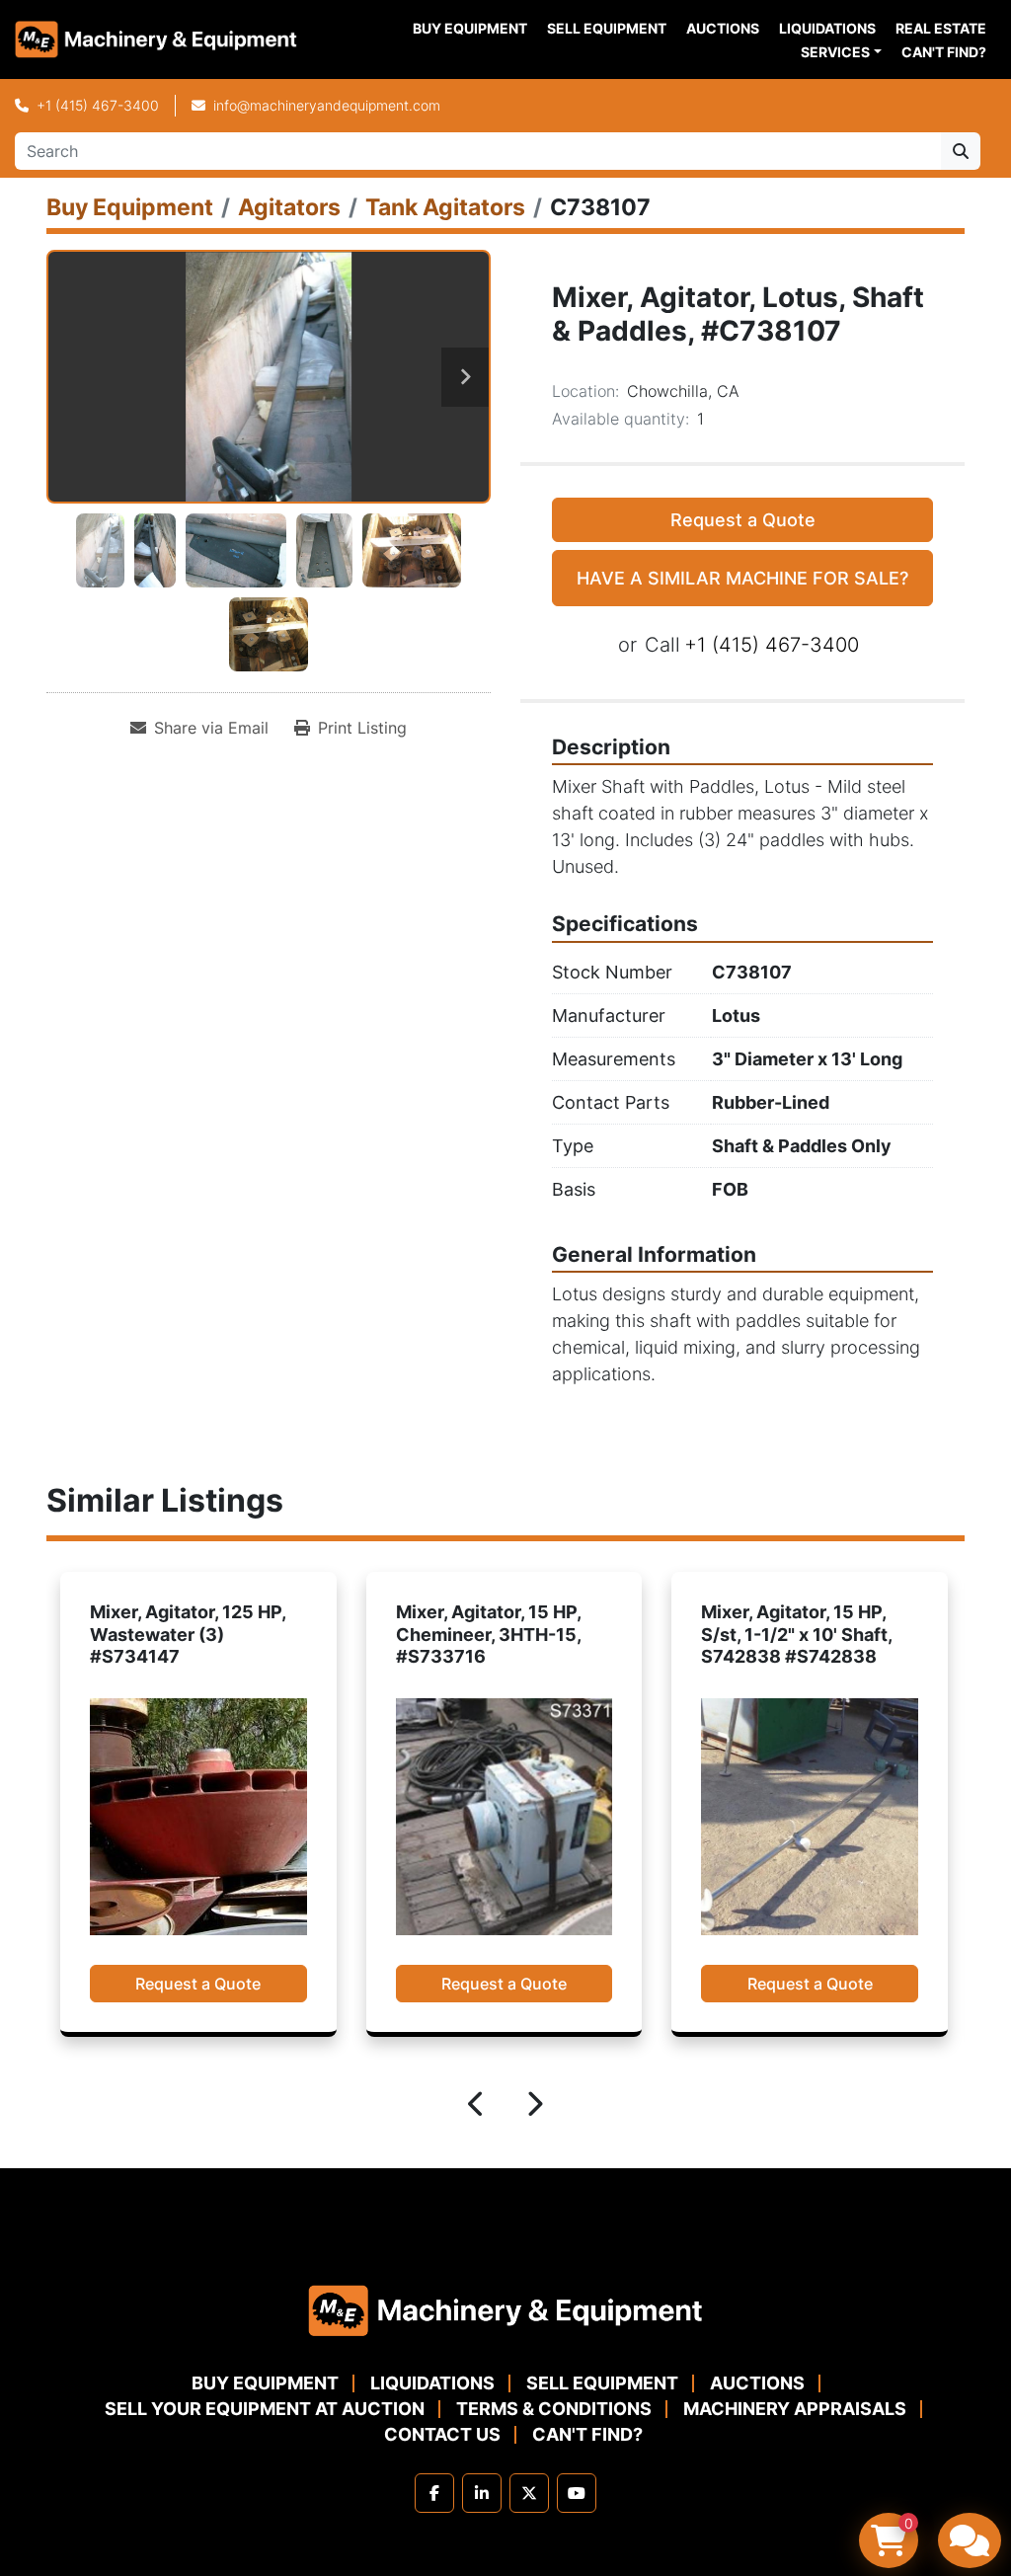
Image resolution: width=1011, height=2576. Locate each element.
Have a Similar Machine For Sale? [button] (742, 578)
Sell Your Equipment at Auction (265, 2409)
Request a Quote (743, 520)
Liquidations (827, 28)
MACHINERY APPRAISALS (795, 2409)
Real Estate (941, 28)
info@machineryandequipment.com (327, 105)
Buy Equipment (470, 28)
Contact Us (442, 2434)
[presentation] (477, 2107)
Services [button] (835, 52)
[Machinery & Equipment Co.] (505, 2309)
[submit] (961, 151)
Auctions (723, 28)
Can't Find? (944, 52)
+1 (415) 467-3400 (98, 105)
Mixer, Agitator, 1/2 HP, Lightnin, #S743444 (800, 1623)
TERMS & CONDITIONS (554, 2409)
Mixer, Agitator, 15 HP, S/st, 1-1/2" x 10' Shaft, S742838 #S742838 (494, 1634)
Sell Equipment (607, 28)
